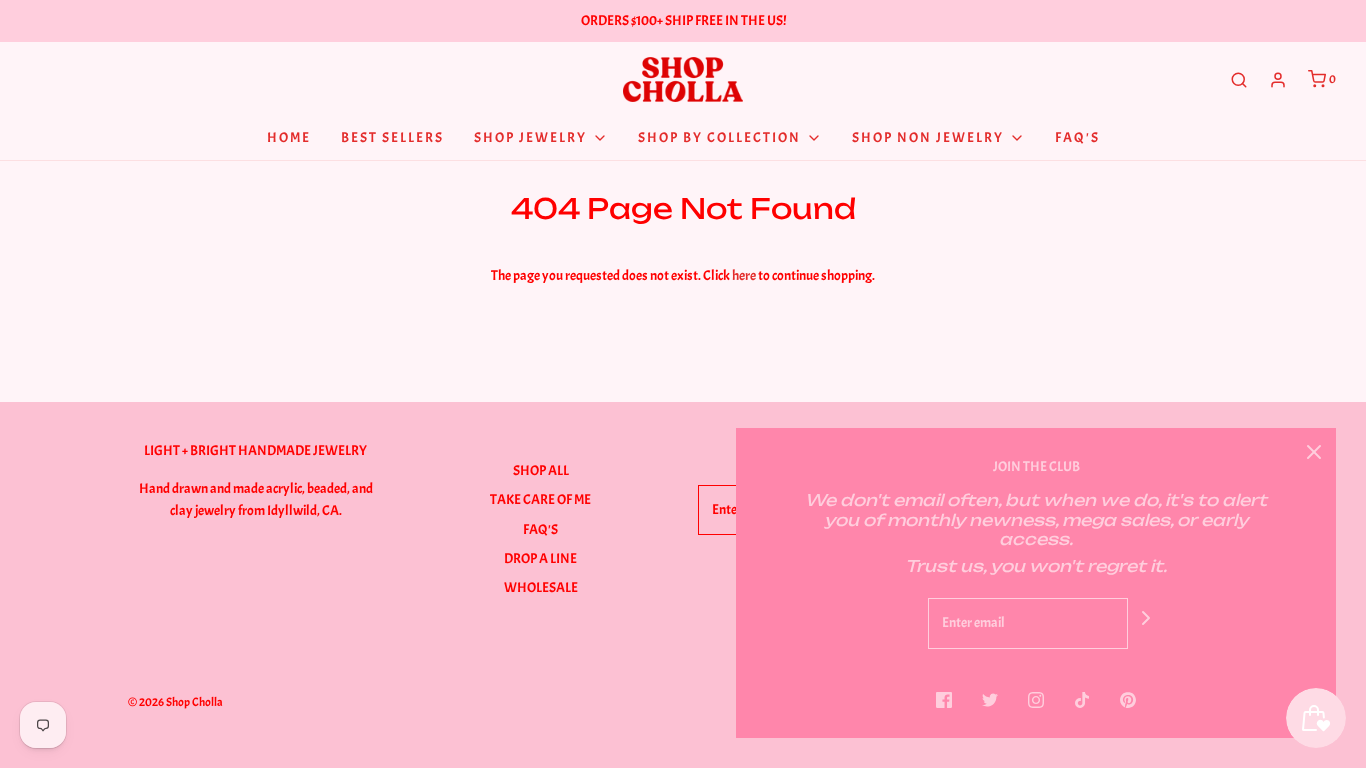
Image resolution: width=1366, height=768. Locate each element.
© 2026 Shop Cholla (175, 702)
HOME (289, 137)
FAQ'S (540, 529)
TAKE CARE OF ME (540, 499)
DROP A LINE (540, 558)
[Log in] (1278, 80)
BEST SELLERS (392, 137)
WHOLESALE (541, 587)
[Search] (1239, 80)
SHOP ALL (541, 470)
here (744, 275)
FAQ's (1077, 137)
